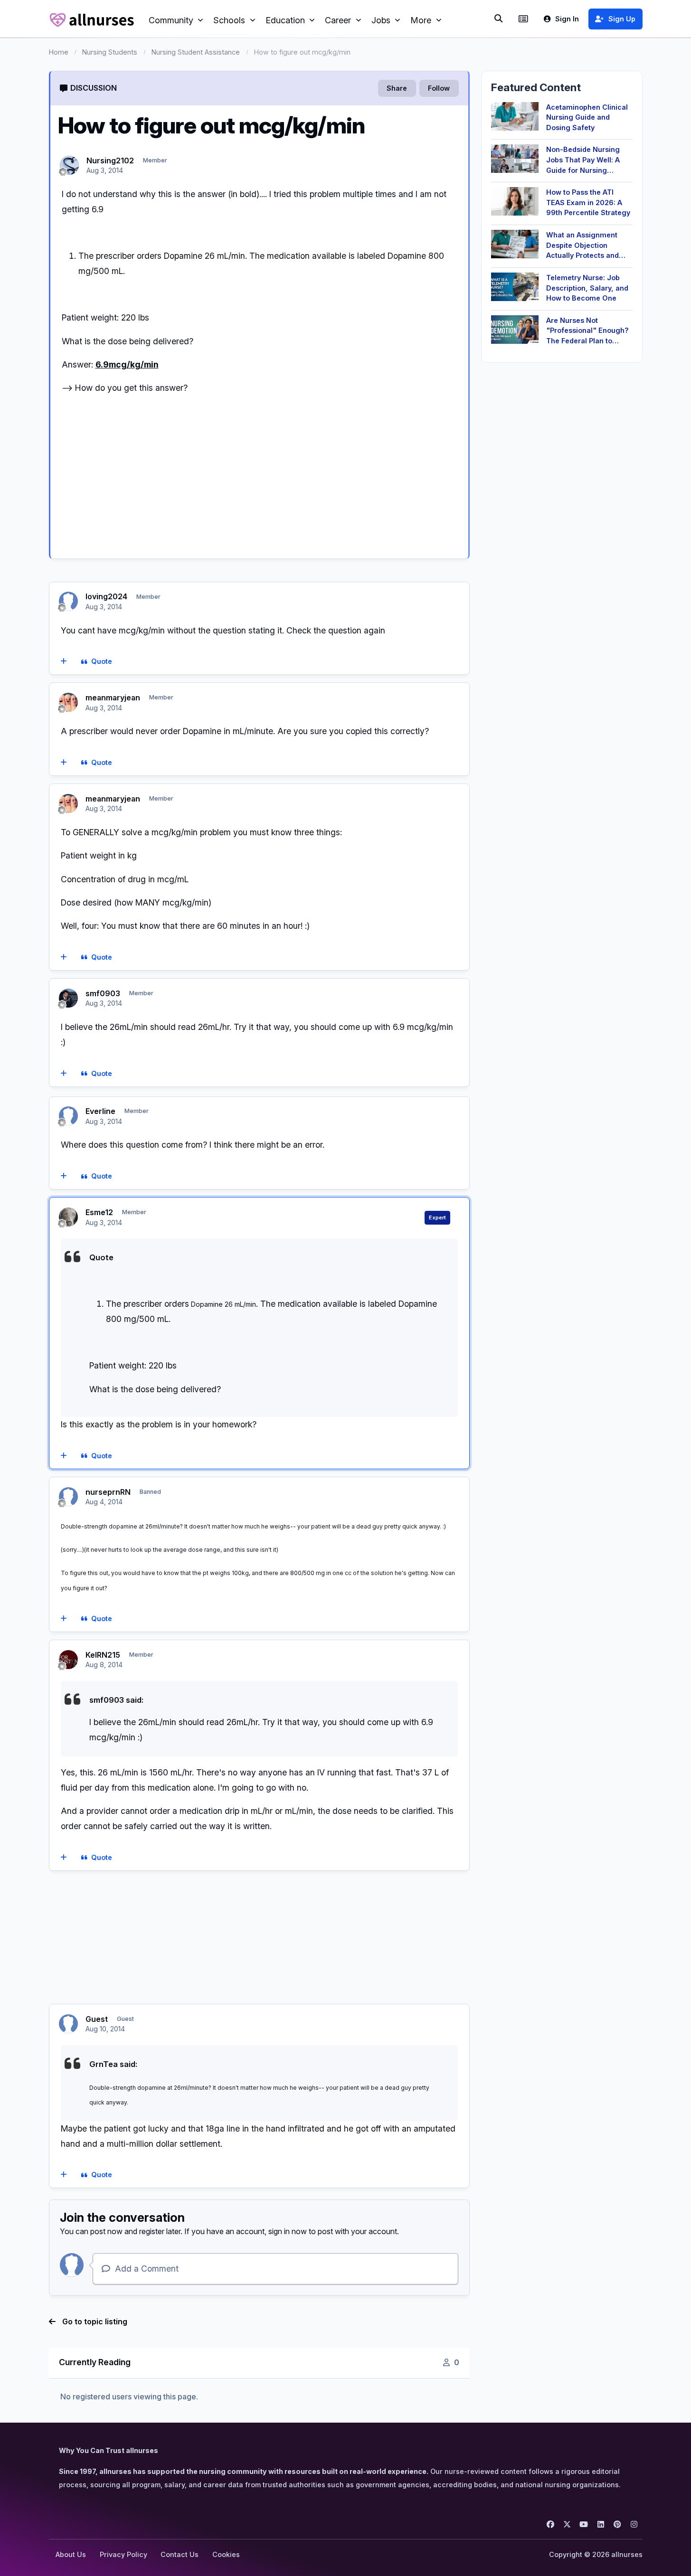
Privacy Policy (123, 2554)
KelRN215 (103, 1655)
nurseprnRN (108, 1492)
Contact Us (180, 2554)
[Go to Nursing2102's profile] (69, 165)
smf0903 (103, 993)
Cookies (226, 2554)
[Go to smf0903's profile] (68, 998)
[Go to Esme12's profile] (68, 1217)
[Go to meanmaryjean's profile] (68, 702)
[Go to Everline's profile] (68, 1116)
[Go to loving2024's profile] (68, 601)
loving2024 (106, 596)
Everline (100, 1111)
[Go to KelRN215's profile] (68, 1660)
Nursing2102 (110, 160)
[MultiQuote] (63, 662)
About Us (71, 2554)
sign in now (288, 2231)
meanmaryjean (113, 698)
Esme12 (99, 1212)
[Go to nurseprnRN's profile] (68, 1497)
